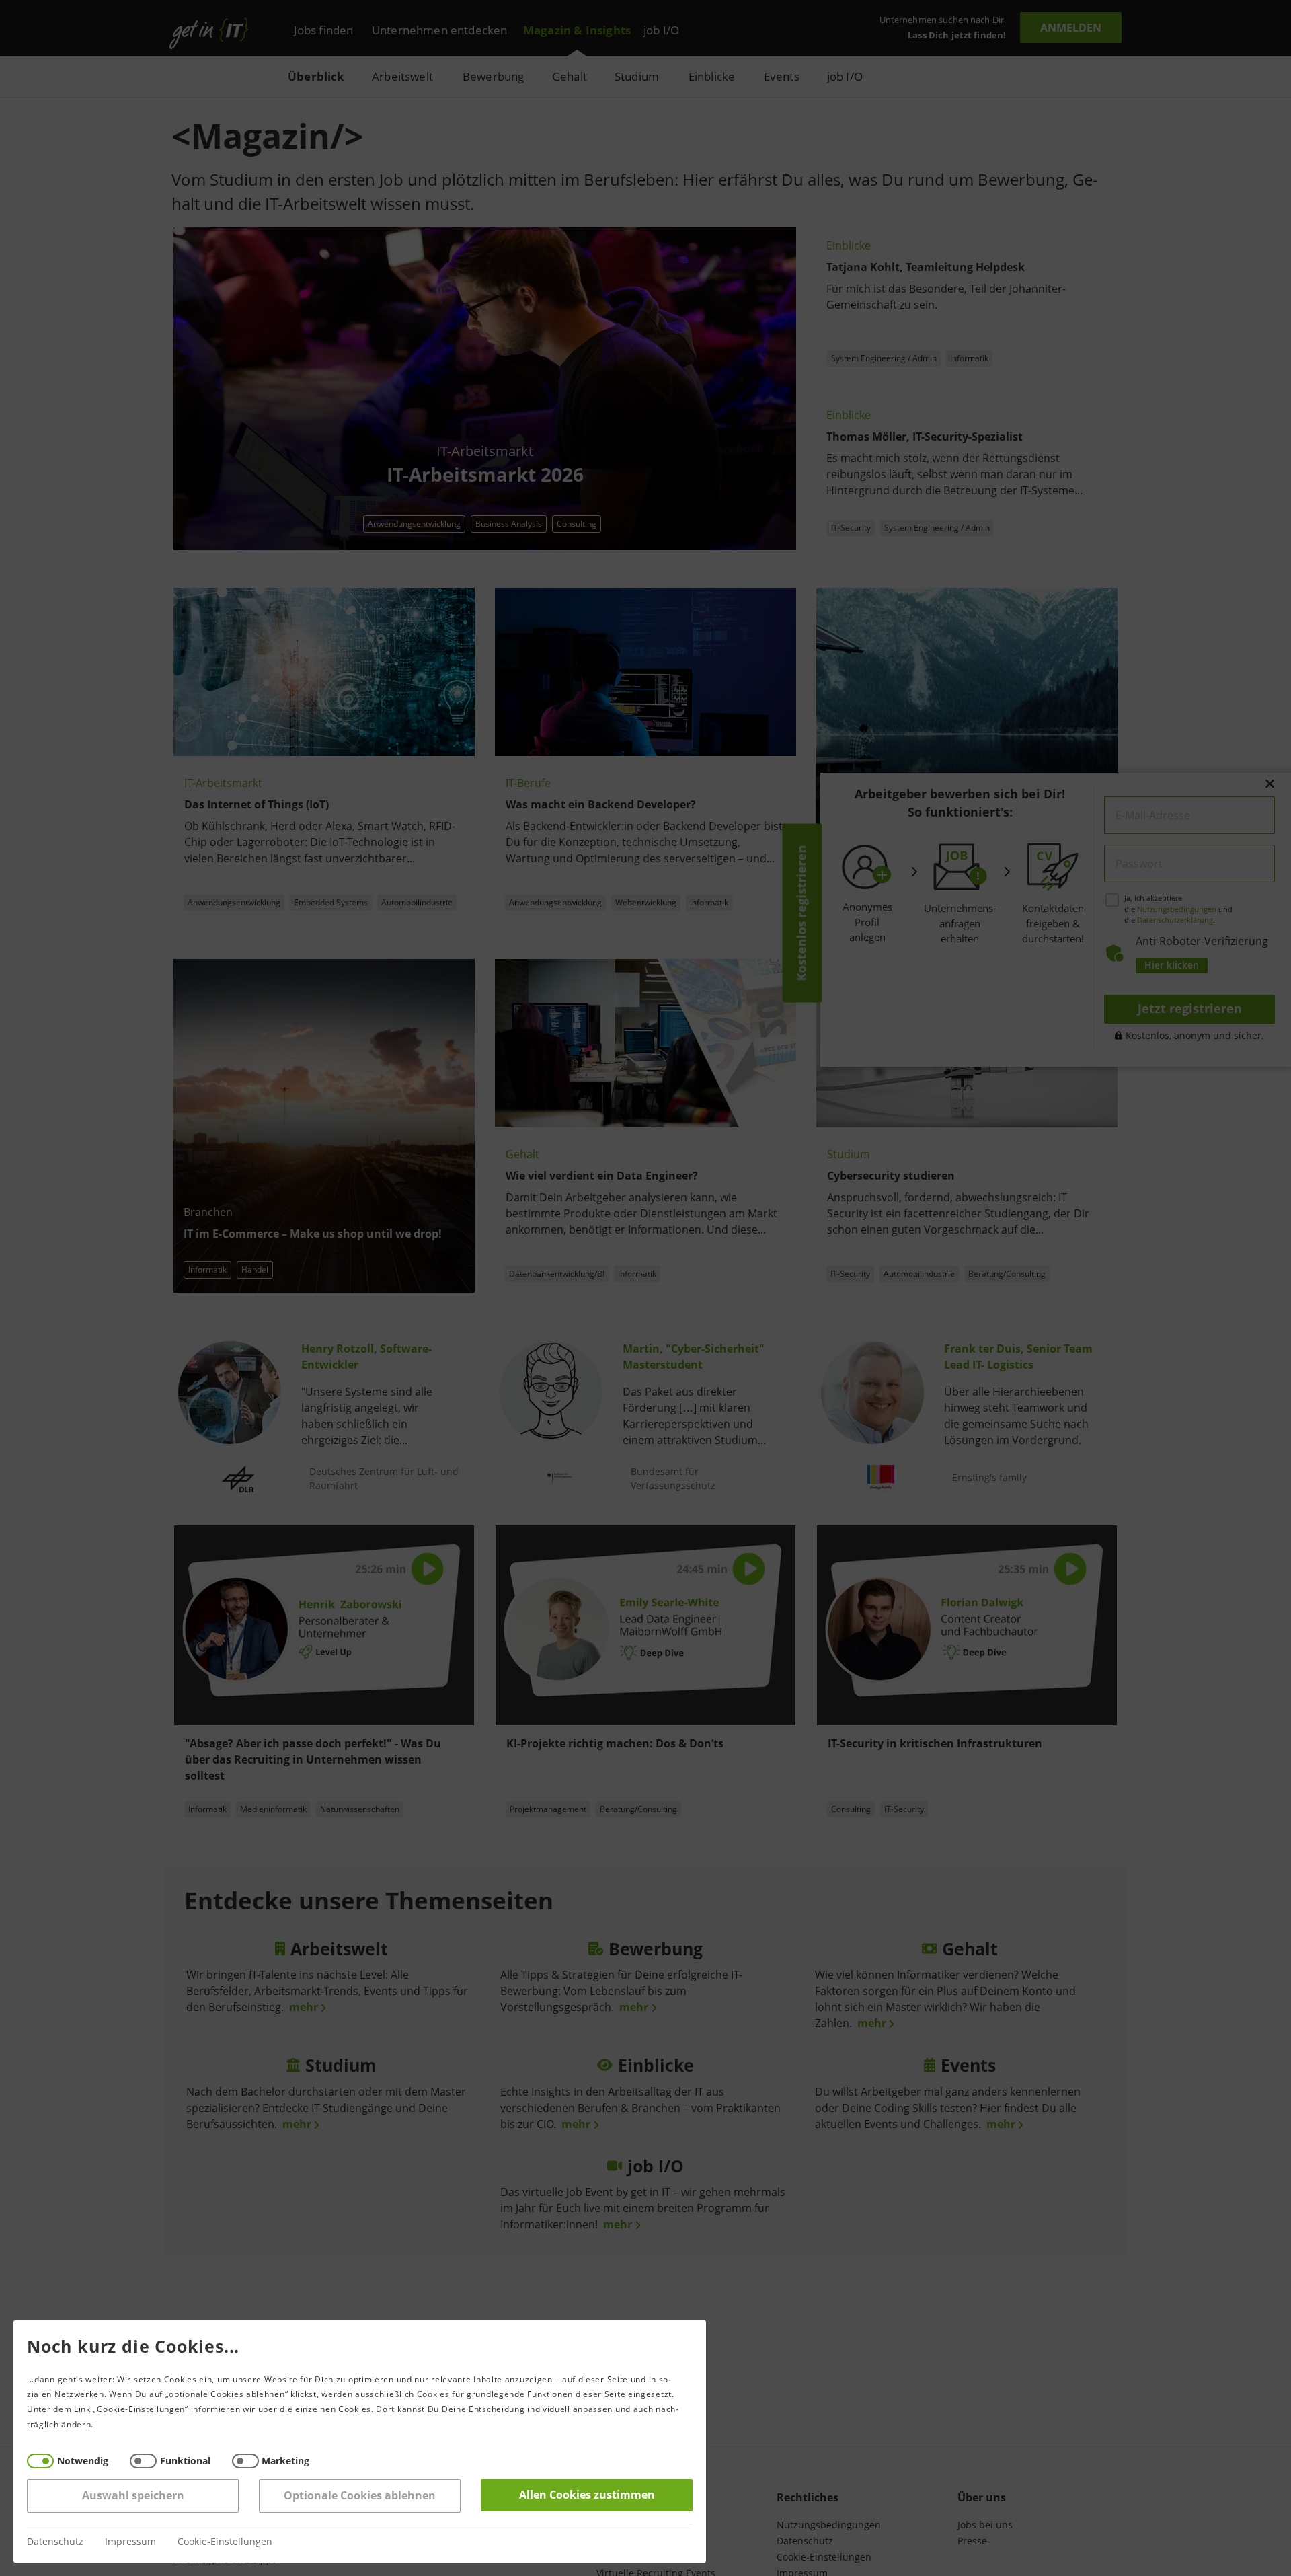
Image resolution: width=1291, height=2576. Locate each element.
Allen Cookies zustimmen (587, 2495)
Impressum (130, 2542)
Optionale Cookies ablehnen (360, 2496)
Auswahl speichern (133, 2496)
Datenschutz (55, 2542)
